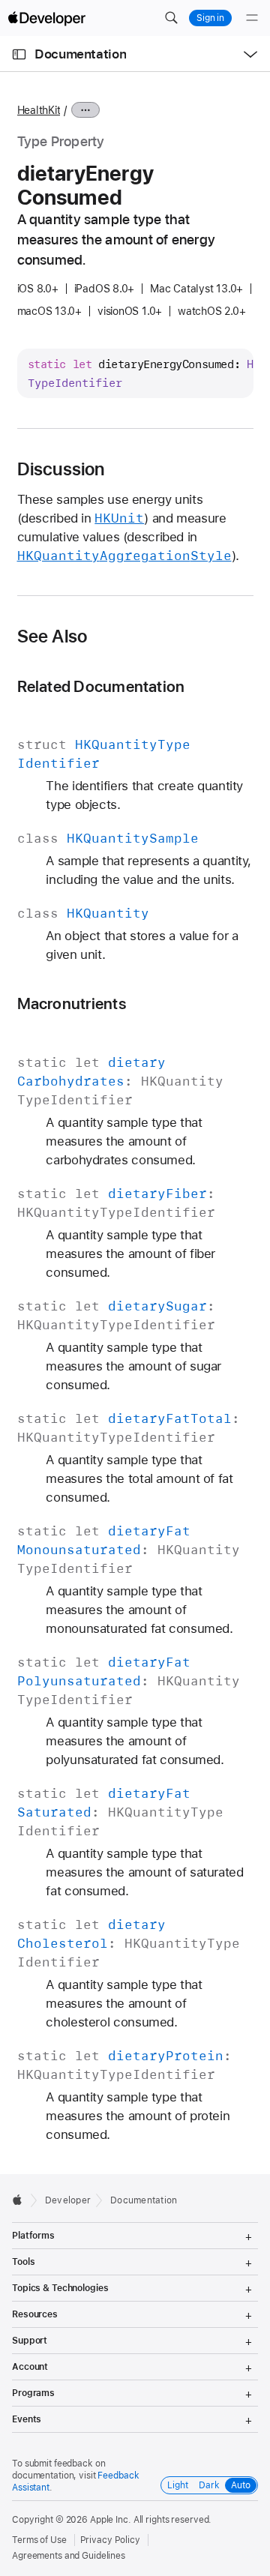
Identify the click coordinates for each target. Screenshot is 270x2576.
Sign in (210, 18)
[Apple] (21, 2200)
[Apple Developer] (46, 18)
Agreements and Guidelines (69, 2556)
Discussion (61, 469)
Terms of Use (39, 2540)
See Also (52, 637)
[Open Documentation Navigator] (19, 54)
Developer (68, 2200)
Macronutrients (72, 1003)
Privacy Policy (110, 2540)
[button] (171, 18)
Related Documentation (101, 686)
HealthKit (39, 110)
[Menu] (252, 18)
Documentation (80, 54)
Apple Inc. (111, 2520)
